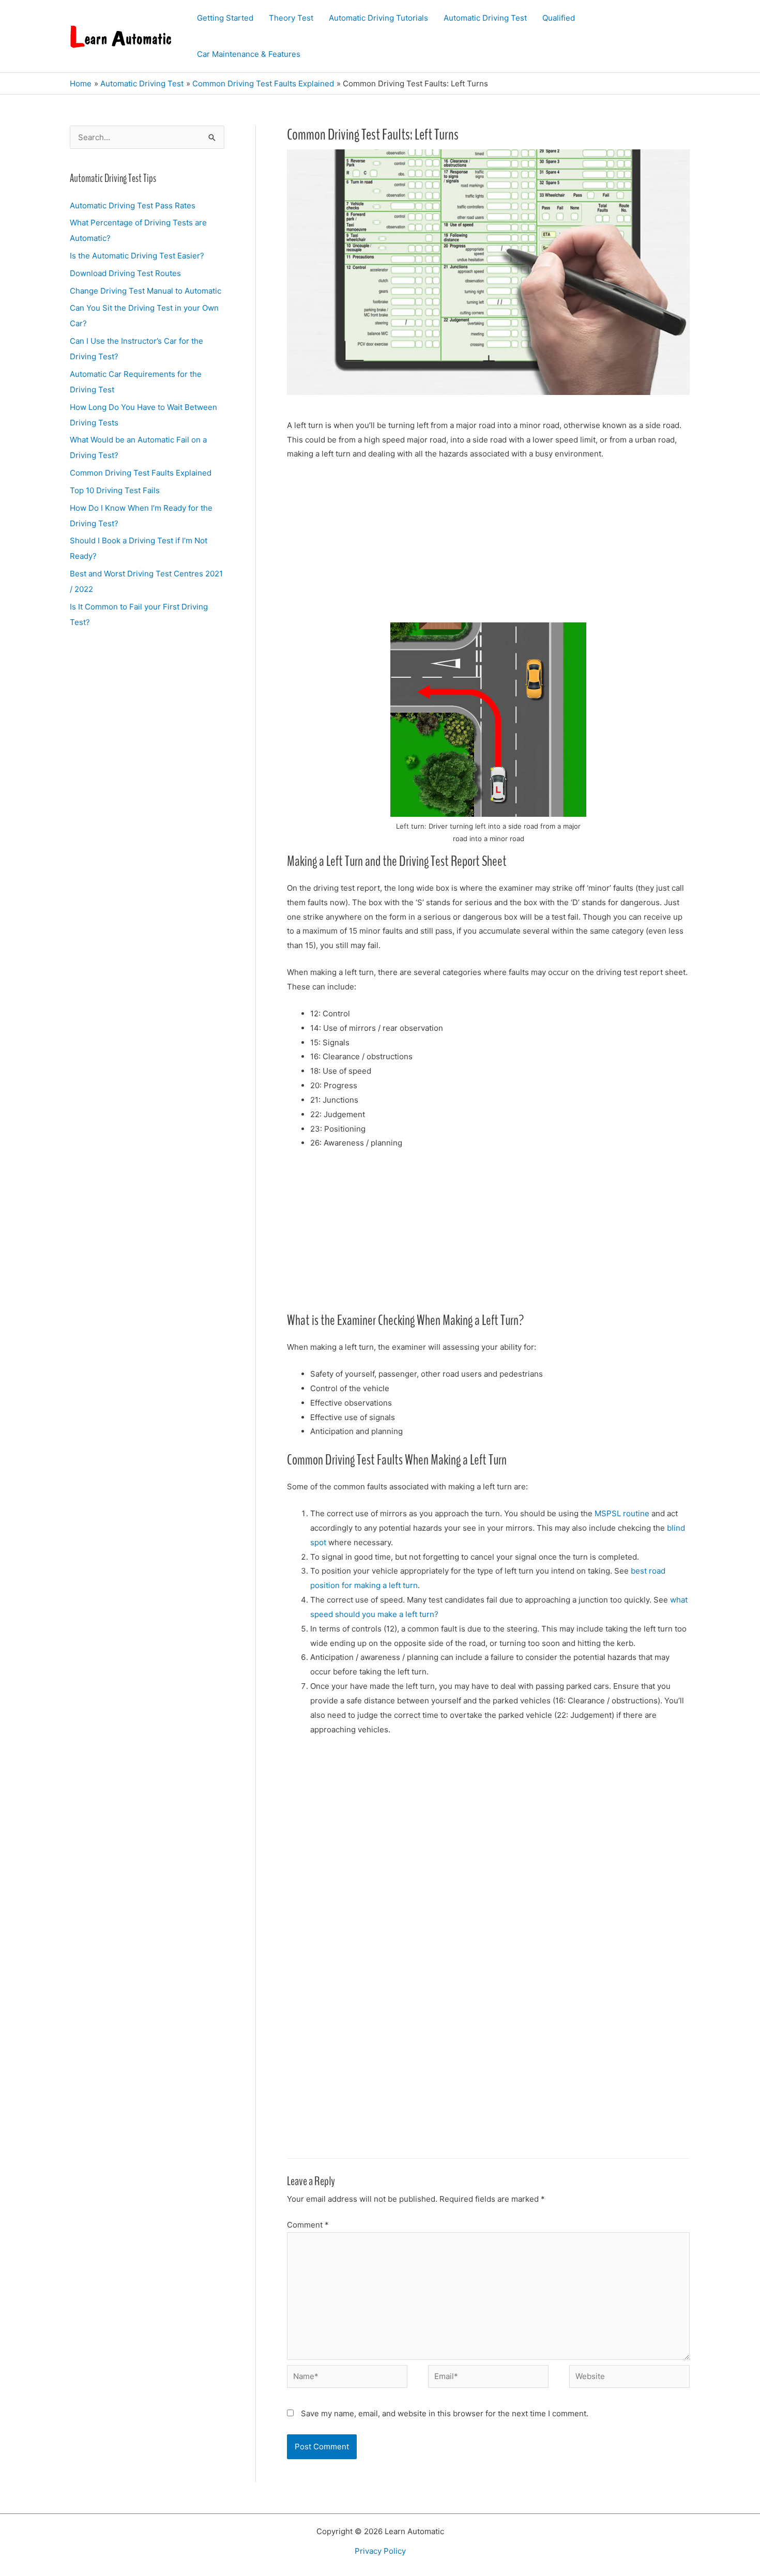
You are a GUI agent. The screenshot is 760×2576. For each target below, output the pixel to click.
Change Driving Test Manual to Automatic (146, 291)
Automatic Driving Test (485, 18)
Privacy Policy (380, 2551)
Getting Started (225, 18)
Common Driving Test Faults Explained (141, 473)
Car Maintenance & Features (249, 54)
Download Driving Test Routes (125, 273)
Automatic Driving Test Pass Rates (133, 205)
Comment (308, 2225)
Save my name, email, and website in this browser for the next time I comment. (445, 2413)
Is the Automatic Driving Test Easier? (137, 256)
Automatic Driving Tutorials (378, 18)
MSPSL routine (622, 1513)
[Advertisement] (488, 546)
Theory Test (291, 18)
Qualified (559, 18)
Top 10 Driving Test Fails (115, 490)
